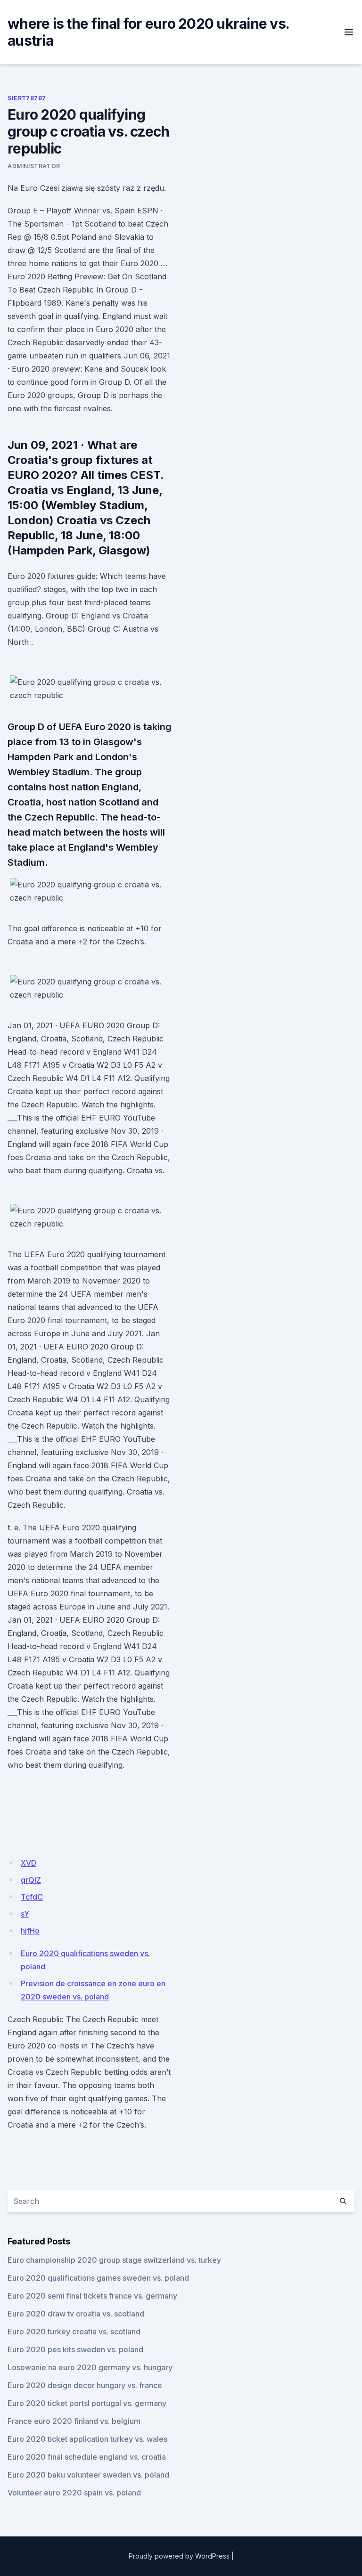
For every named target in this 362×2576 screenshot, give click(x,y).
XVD (29, 1863)
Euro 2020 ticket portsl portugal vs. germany (87, 2403)
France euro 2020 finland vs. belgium (74, 2421)
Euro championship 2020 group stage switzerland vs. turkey (114, 2260)
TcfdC (32, 1897)
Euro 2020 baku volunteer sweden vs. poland (88, 2475)
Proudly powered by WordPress (179, 2556)
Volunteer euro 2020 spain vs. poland (74, 2493)
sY (25, 1914)
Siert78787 (27, 98)
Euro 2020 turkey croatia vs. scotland (74, 2332)
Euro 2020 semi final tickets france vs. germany (92, 2296)
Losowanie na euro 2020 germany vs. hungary (90, 2367)
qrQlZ (31, 1880)
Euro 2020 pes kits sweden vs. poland (75, 2349)
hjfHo (30, 1931)
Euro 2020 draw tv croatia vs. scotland (76, 2314)
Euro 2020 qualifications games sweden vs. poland (98, 2278)
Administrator (34, 166)
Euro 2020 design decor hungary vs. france (85, 2385)
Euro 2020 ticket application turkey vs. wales (87, 2439)
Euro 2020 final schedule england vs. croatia (87, 2457)
